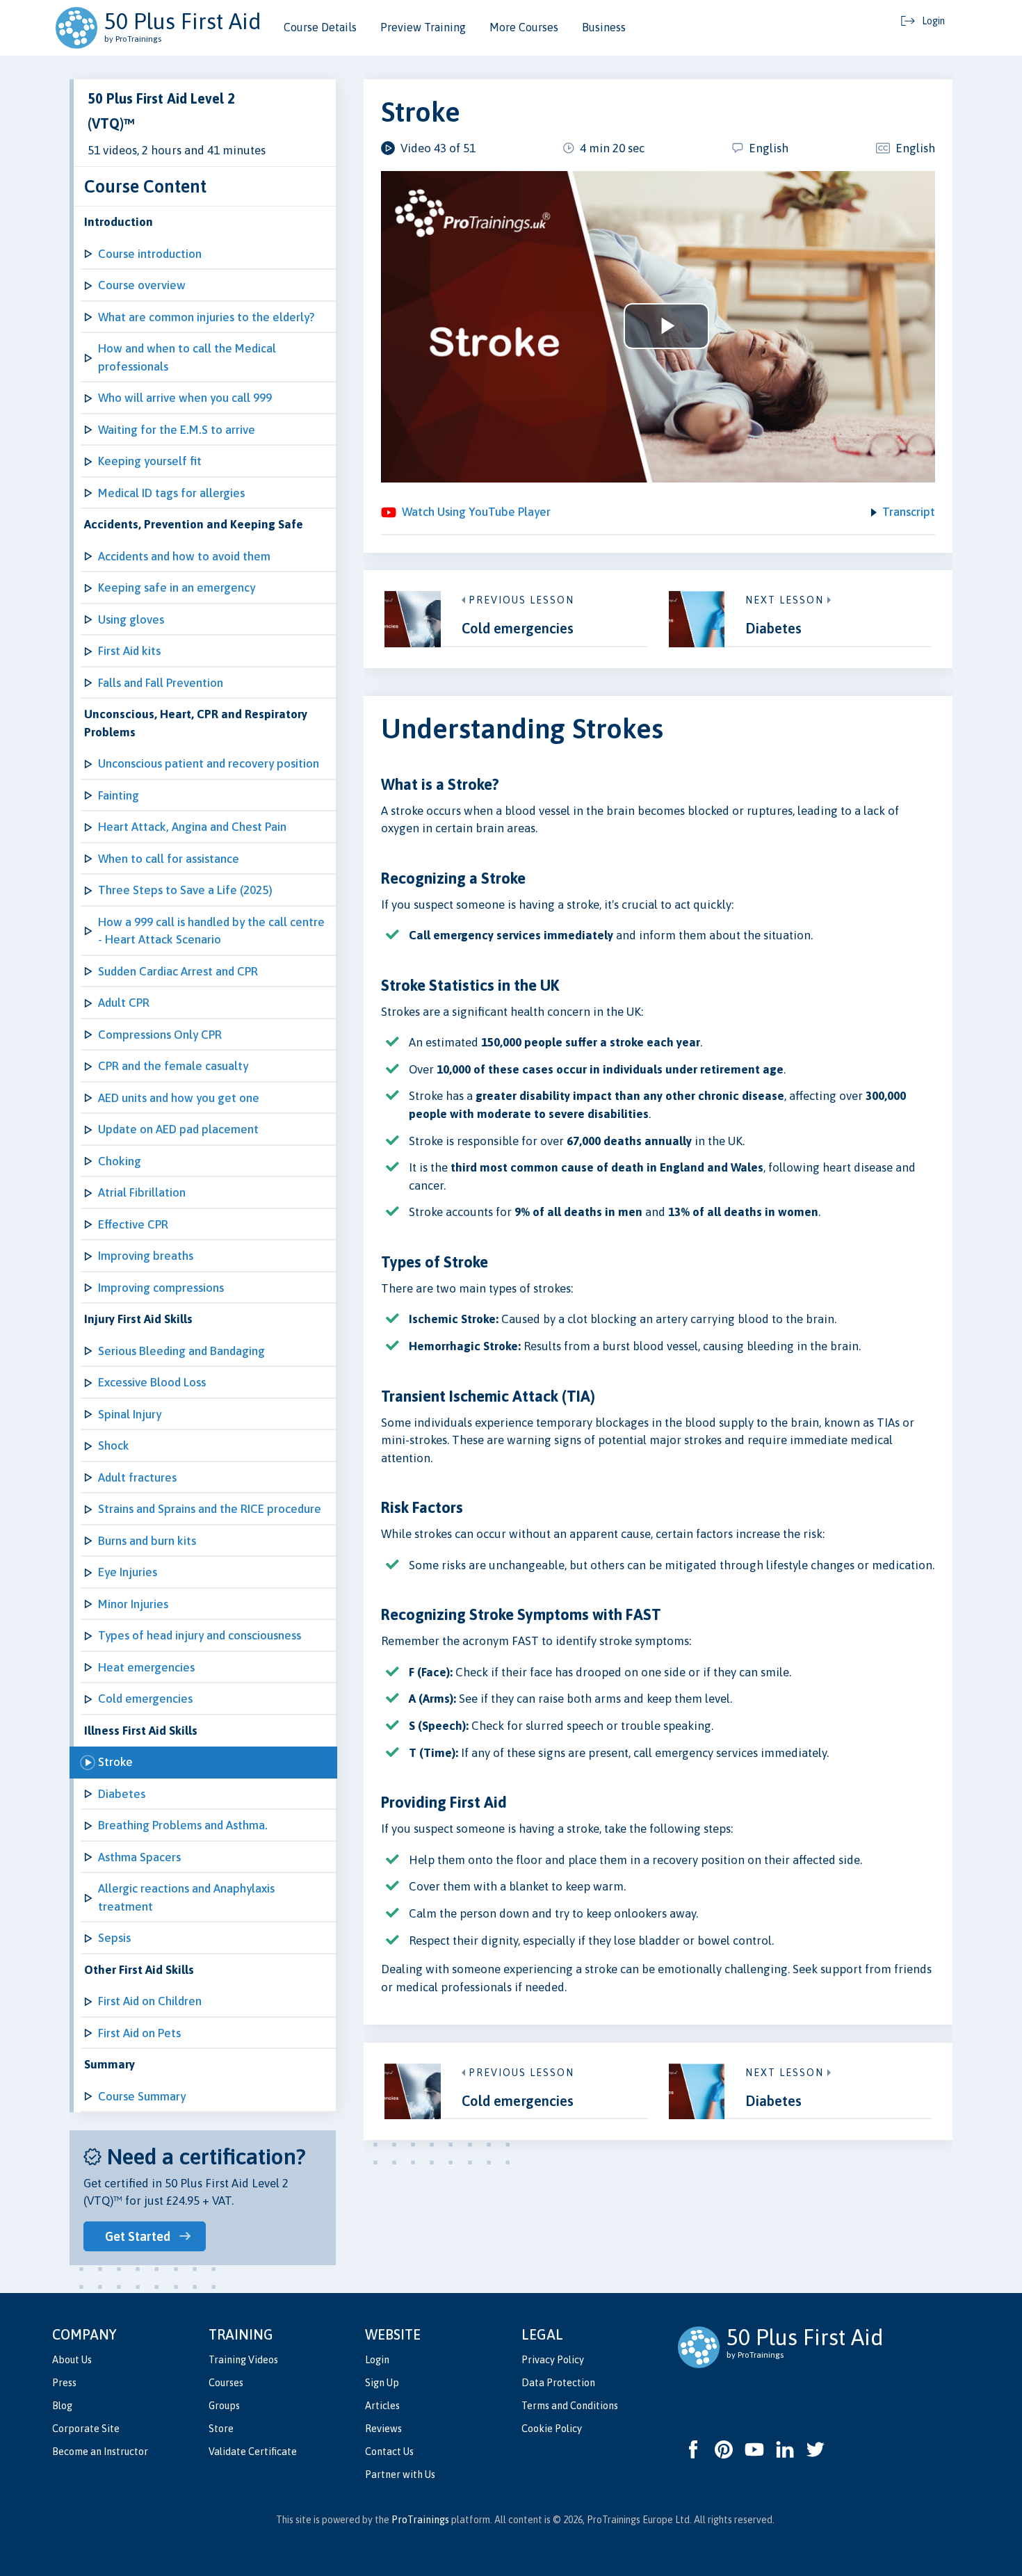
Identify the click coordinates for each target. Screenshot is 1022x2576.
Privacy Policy (553, 2360)
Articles (382, 2406)
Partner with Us (400, 2474)
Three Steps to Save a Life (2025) (185, 890)
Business (604, 27)
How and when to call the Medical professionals (187, 357)
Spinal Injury (130, 1414)
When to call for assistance (169, 859)
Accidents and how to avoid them (184, 556)
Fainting (119, 795)
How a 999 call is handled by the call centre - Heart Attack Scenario (211, 931)
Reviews (383, 2429)
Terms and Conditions (570, 2406)
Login (377, 2360)
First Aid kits (129, 651)
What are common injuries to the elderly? (206, 317)
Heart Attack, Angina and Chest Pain (192, 827)
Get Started (138, 2236)
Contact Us (389, 2452)
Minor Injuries (133, 1604)
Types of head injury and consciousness (200, 1635)
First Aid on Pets (139, 2033)
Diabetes (122, 1794)
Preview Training (423, 27)
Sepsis (114, 1938)
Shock (114, 1445)
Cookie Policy (552, 2429)
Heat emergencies (146, 1667)
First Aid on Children (150, 2001)
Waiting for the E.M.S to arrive (177, 430)
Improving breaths (146, 1256)
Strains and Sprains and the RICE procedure (210, 1509)
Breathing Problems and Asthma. (183, 1825)
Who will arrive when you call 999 (185, 398)
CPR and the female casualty (173, 1066)
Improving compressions (161, 1288)
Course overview (142, 285)
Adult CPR (124, 1003)
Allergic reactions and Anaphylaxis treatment (186, 1897)
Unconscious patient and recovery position (209, 763)
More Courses (524, 27)
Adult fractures (137, 1477)
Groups (224, 2406)
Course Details (320, 27)
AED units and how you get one (179, 1098)
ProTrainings (420, 2520)
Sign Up (382, 2383)
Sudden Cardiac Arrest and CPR (178, 971)
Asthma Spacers (139, 1857)
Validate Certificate (253, 2452)
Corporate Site (86, 2429)
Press (64, 2383)
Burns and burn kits (147, 1541)
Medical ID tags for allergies (171, 493)
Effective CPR (133, 1224)
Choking (120, 1161)
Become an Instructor (100, 2452)
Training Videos (243, 2360)
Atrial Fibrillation (142, 1192)
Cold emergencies (145, 1699)
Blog (62, 2406)
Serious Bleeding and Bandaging (181, 1351)
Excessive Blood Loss (152, 1382)
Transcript (909, 512)
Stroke (115, 1762)
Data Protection (558, 2383)
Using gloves (131, 619)
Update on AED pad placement (178, 1129)
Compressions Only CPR (160, 1035)
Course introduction (150, 254)
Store (221, 2429)
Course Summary (142, 2096)
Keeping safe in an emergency (177, 588)
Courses (226, 2383)
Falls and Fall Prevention (161, 683)
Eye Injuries (128, 1572)
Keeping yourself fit (150, 461)
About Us (72, 2360)
